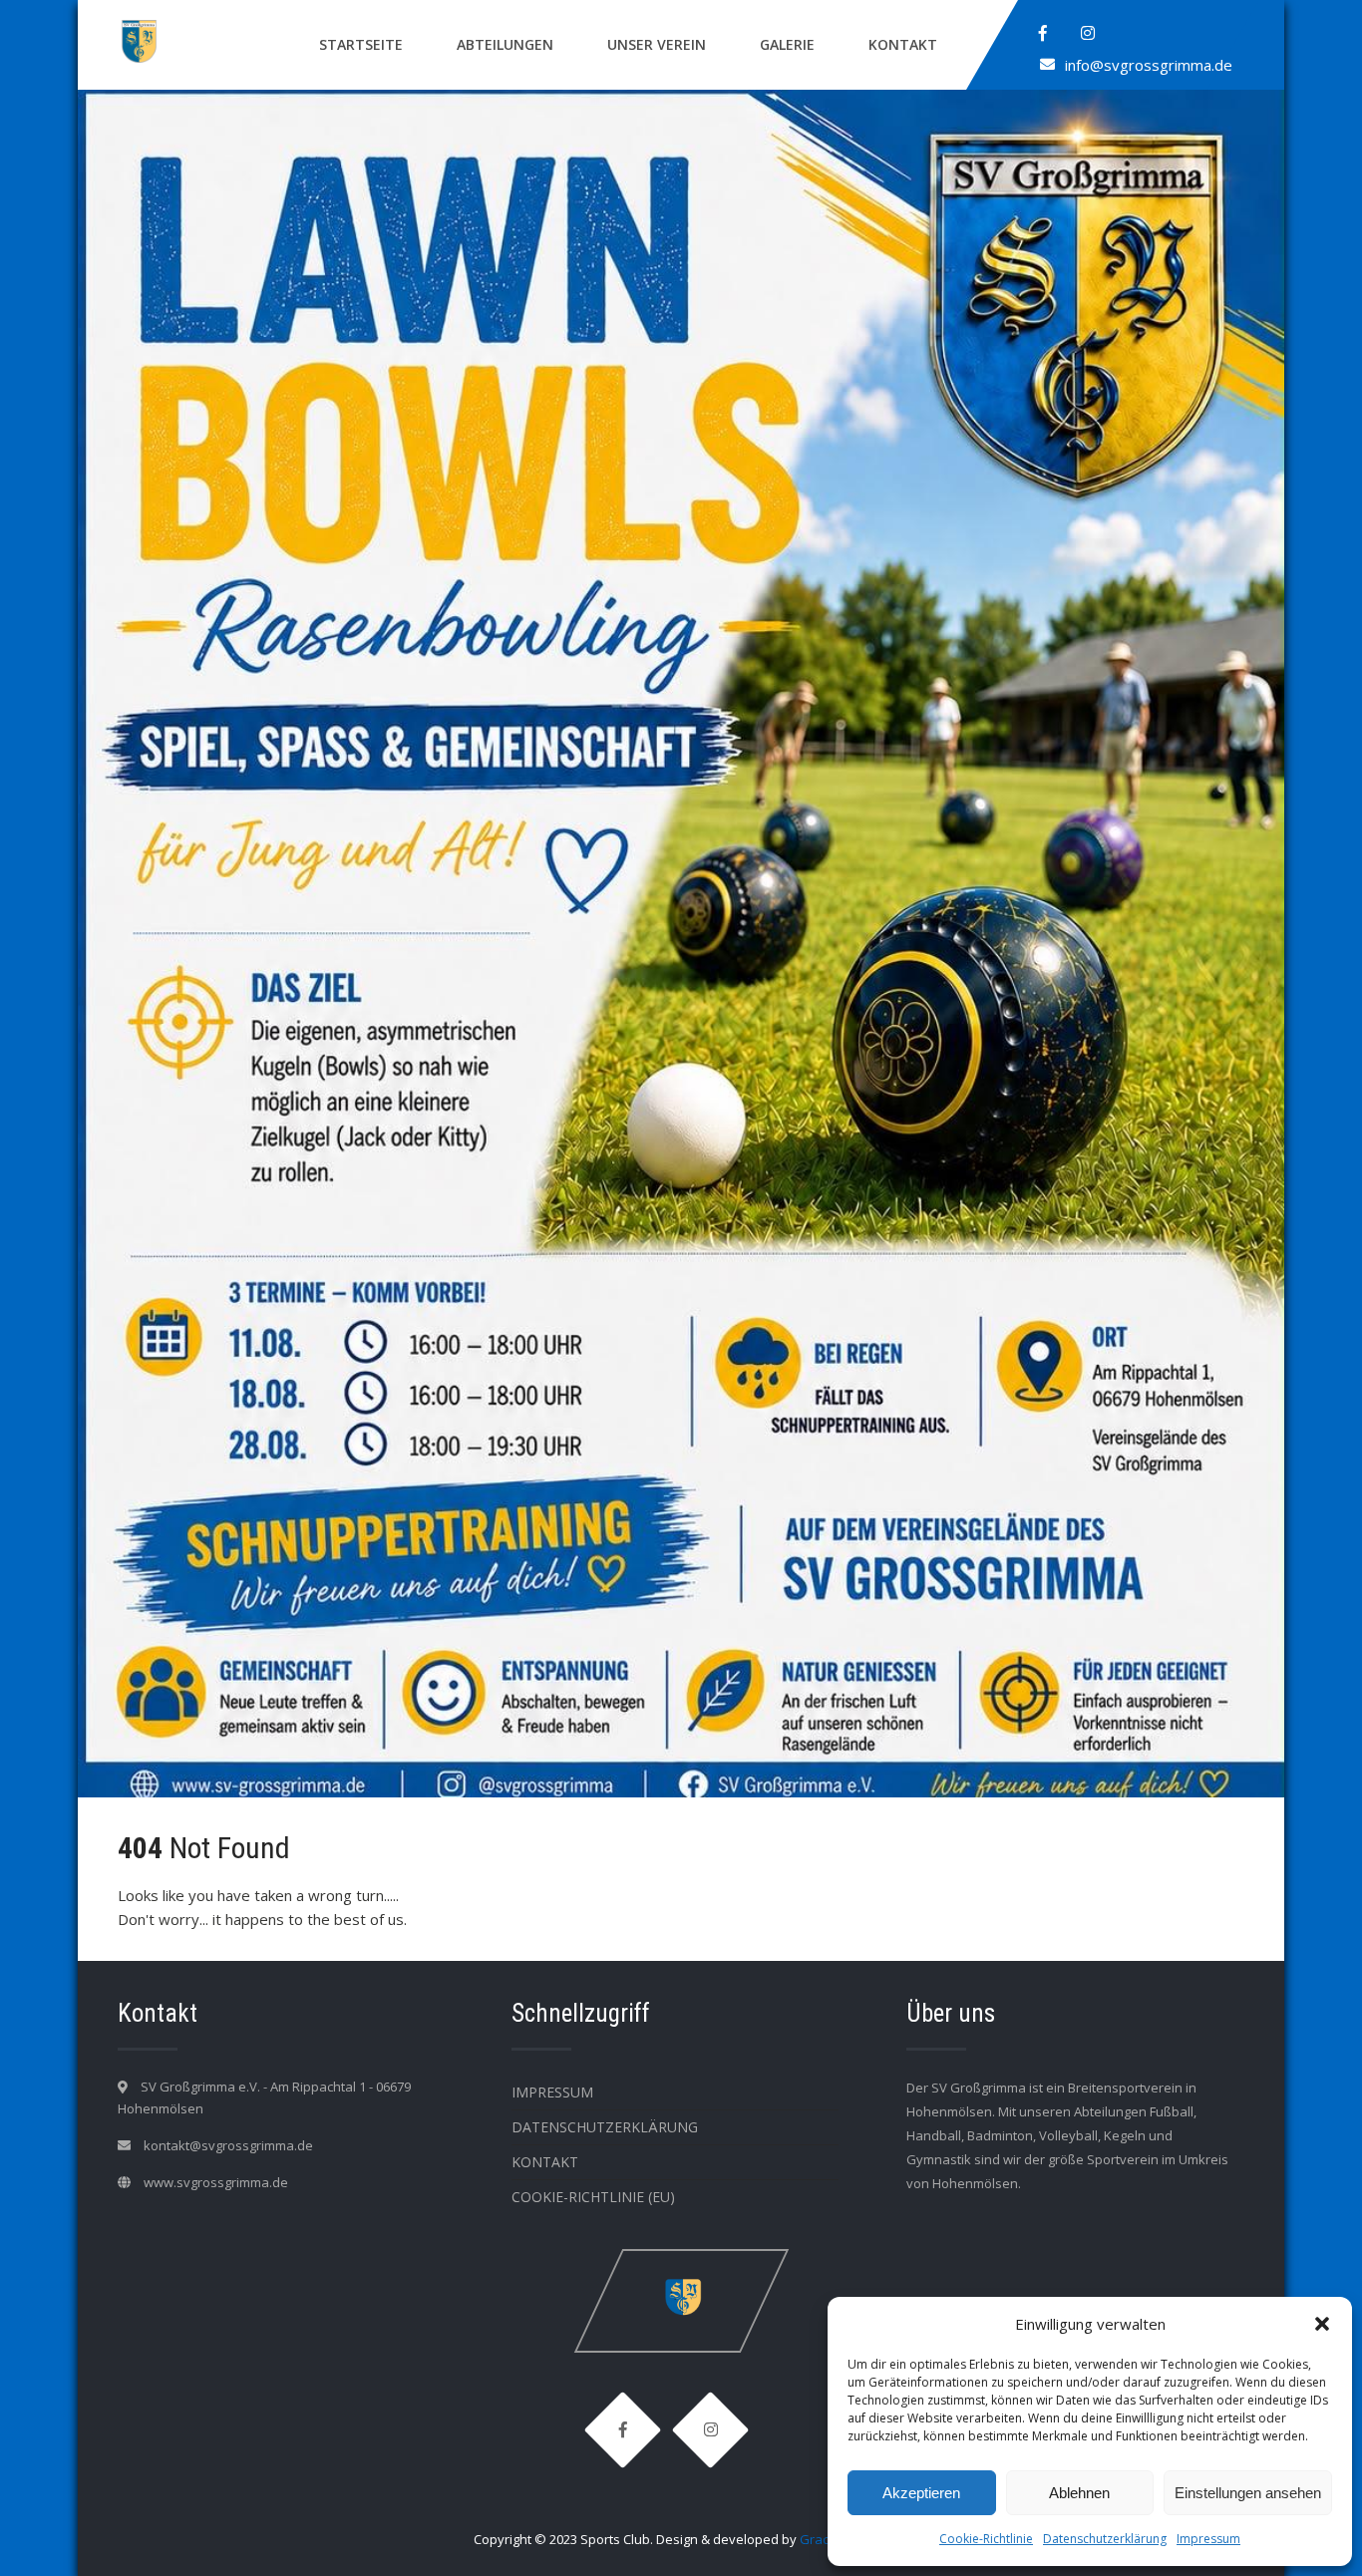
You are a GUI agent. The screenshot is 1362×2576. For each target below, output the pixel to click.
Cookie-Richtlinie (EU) (593, 2197)
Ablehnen (1079, 2493)
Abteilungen (505, 44)
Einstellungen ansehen (1248, 2493)
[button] (1322, 2324)
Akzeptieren (921, 2493)
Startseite (361, 44)
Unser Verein (657, 44)
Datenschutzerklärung (1105, 2539)
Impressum (1208, 2539)
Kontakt (903, 44)
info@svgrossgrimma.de (1149, 65)
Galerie (787, 44)
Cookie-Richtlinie (986, 2539)
